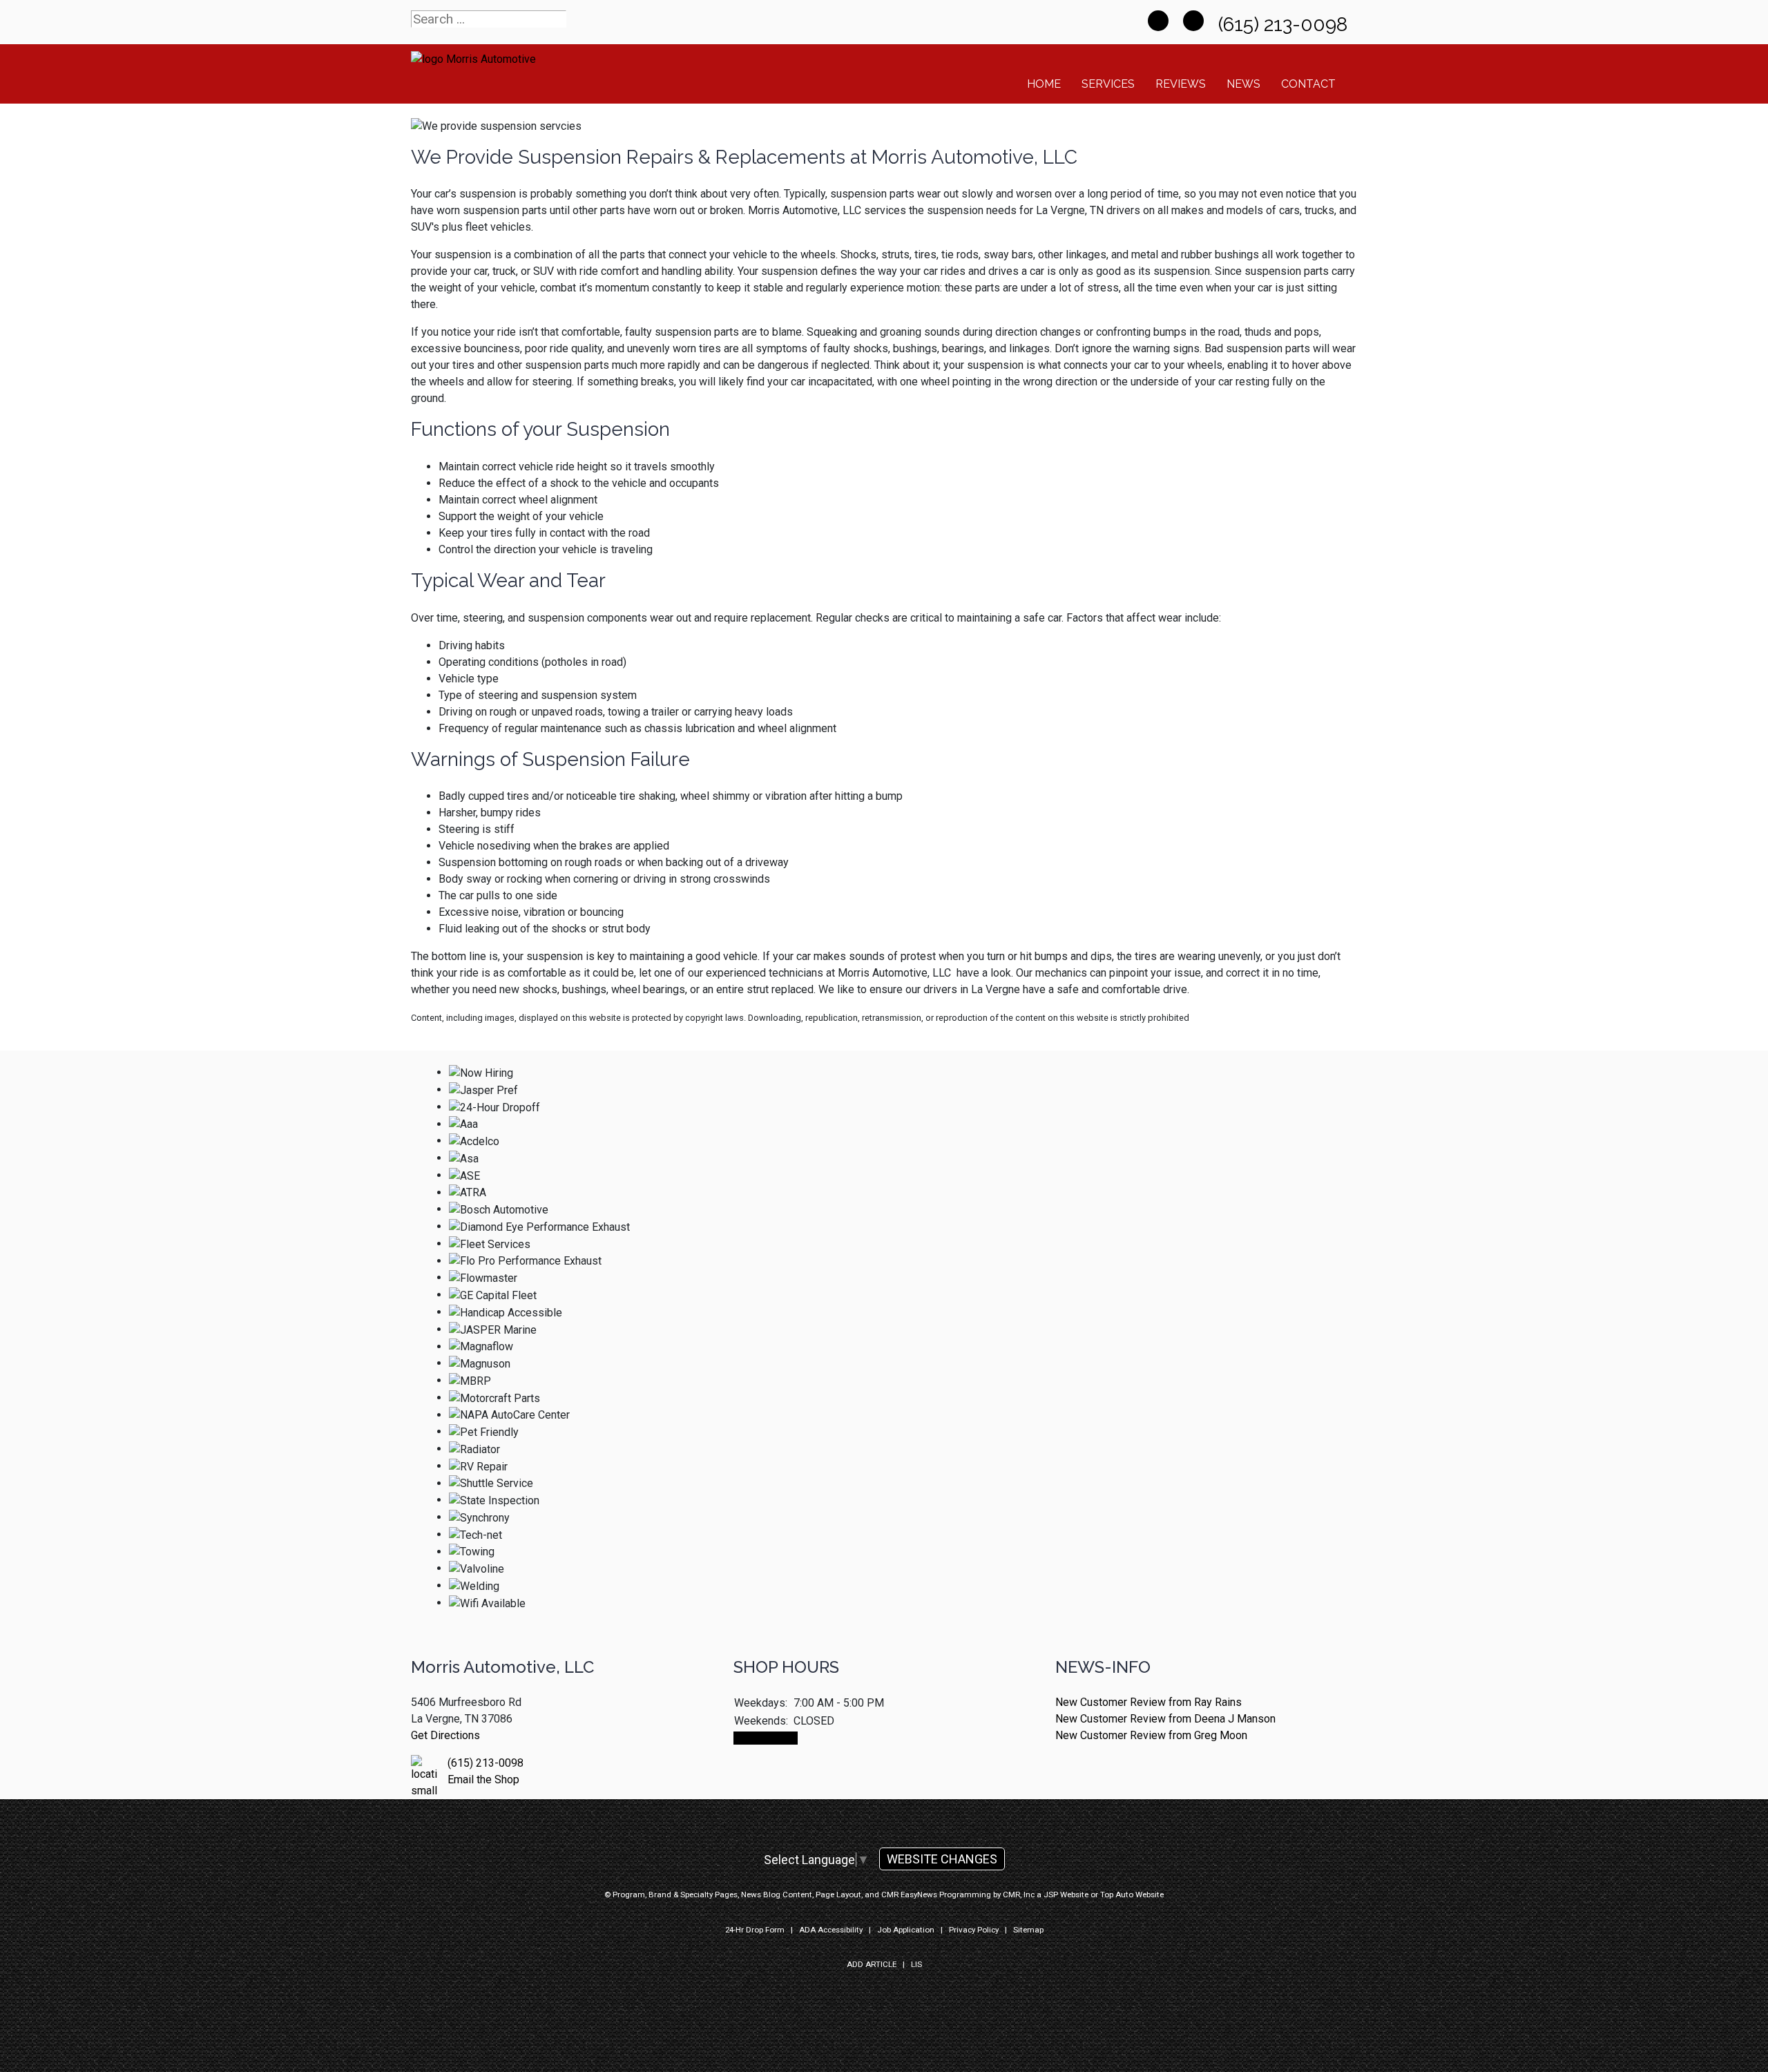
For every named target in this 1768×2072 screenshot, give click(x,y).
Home (1044, 84)
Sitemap (1028, 1930)
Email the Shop (483, 1780)
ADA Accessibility (831, 1930)
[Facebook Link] (1158, 21)
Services (1108, 84)
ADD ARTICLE (872, 1964)
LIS (916, 1964)
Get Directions (445, 1735)
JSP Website (1066, 1894)
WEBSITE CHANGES (942, 1859)
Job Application (906, 1930)
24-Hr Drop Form (755, 1930)
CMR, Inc (1019, 1894)
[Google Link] (1193, 21)
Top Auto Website (1132, 1894)
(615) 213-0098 (1285, 25)
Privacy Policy (974, 1930)
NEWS (1243, 84)
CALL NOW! (766, 1738)
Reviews (1181, 84)
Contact (1308, 84)
